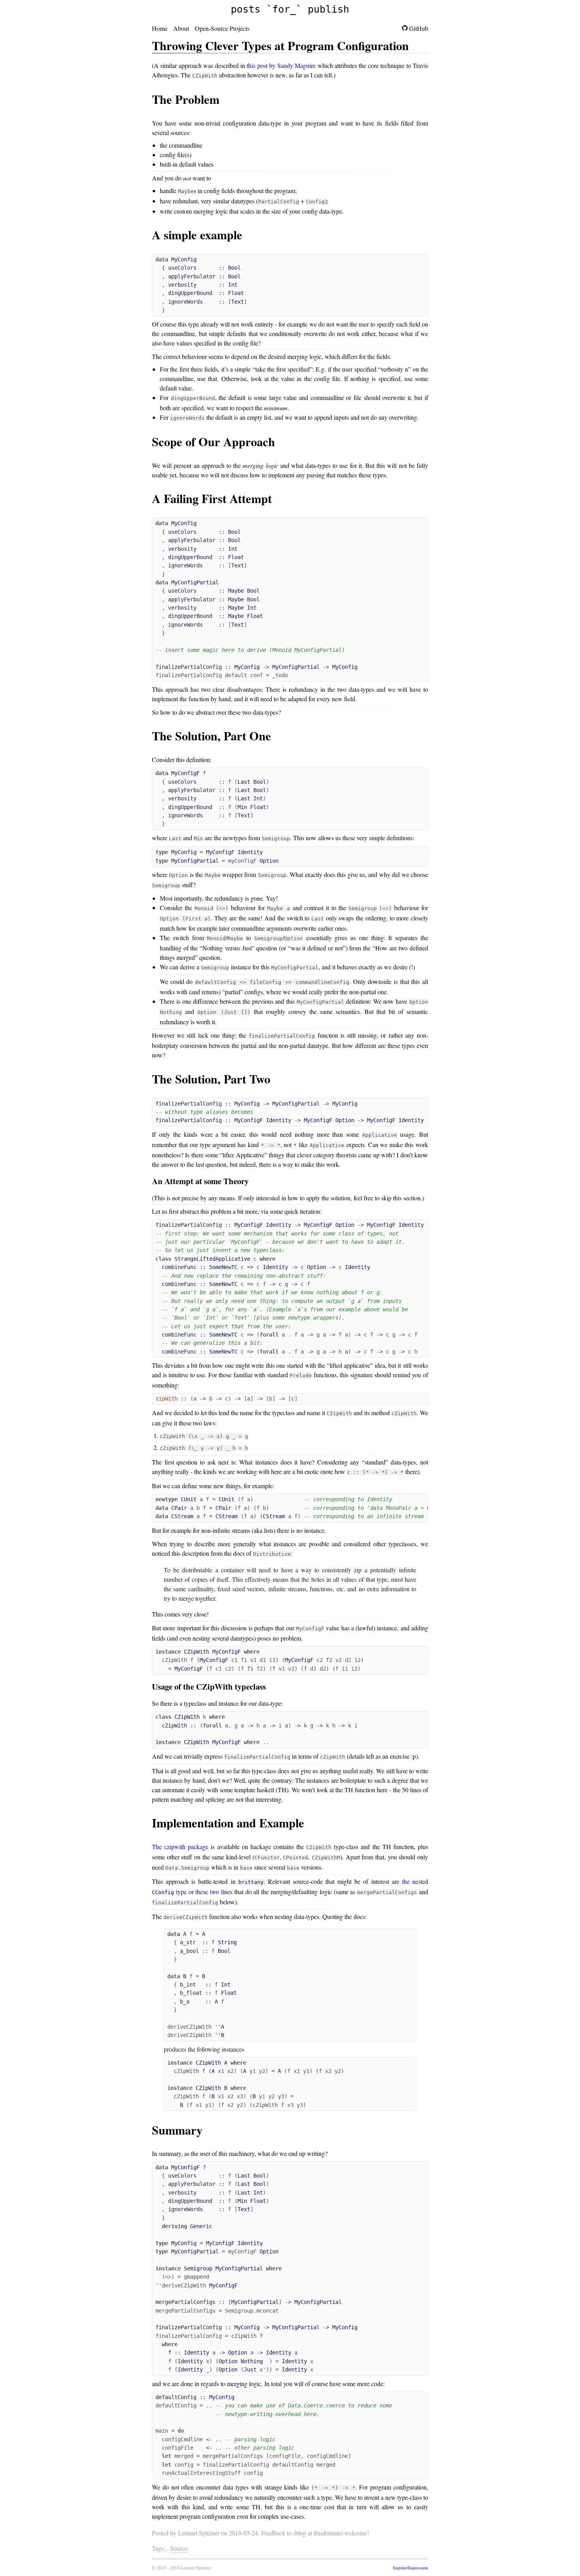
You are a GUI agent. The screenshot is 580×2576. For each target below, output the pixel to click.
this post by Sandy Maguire (281, 65)
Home (160, 28)
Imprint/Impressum (411, 2568)
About (181, 28)
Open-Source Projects (222, 28)
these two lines (214, 1892)
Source (179, 2548)
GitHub (418, 28)
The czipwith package (180, 1847)
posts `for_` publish (290, 9)
